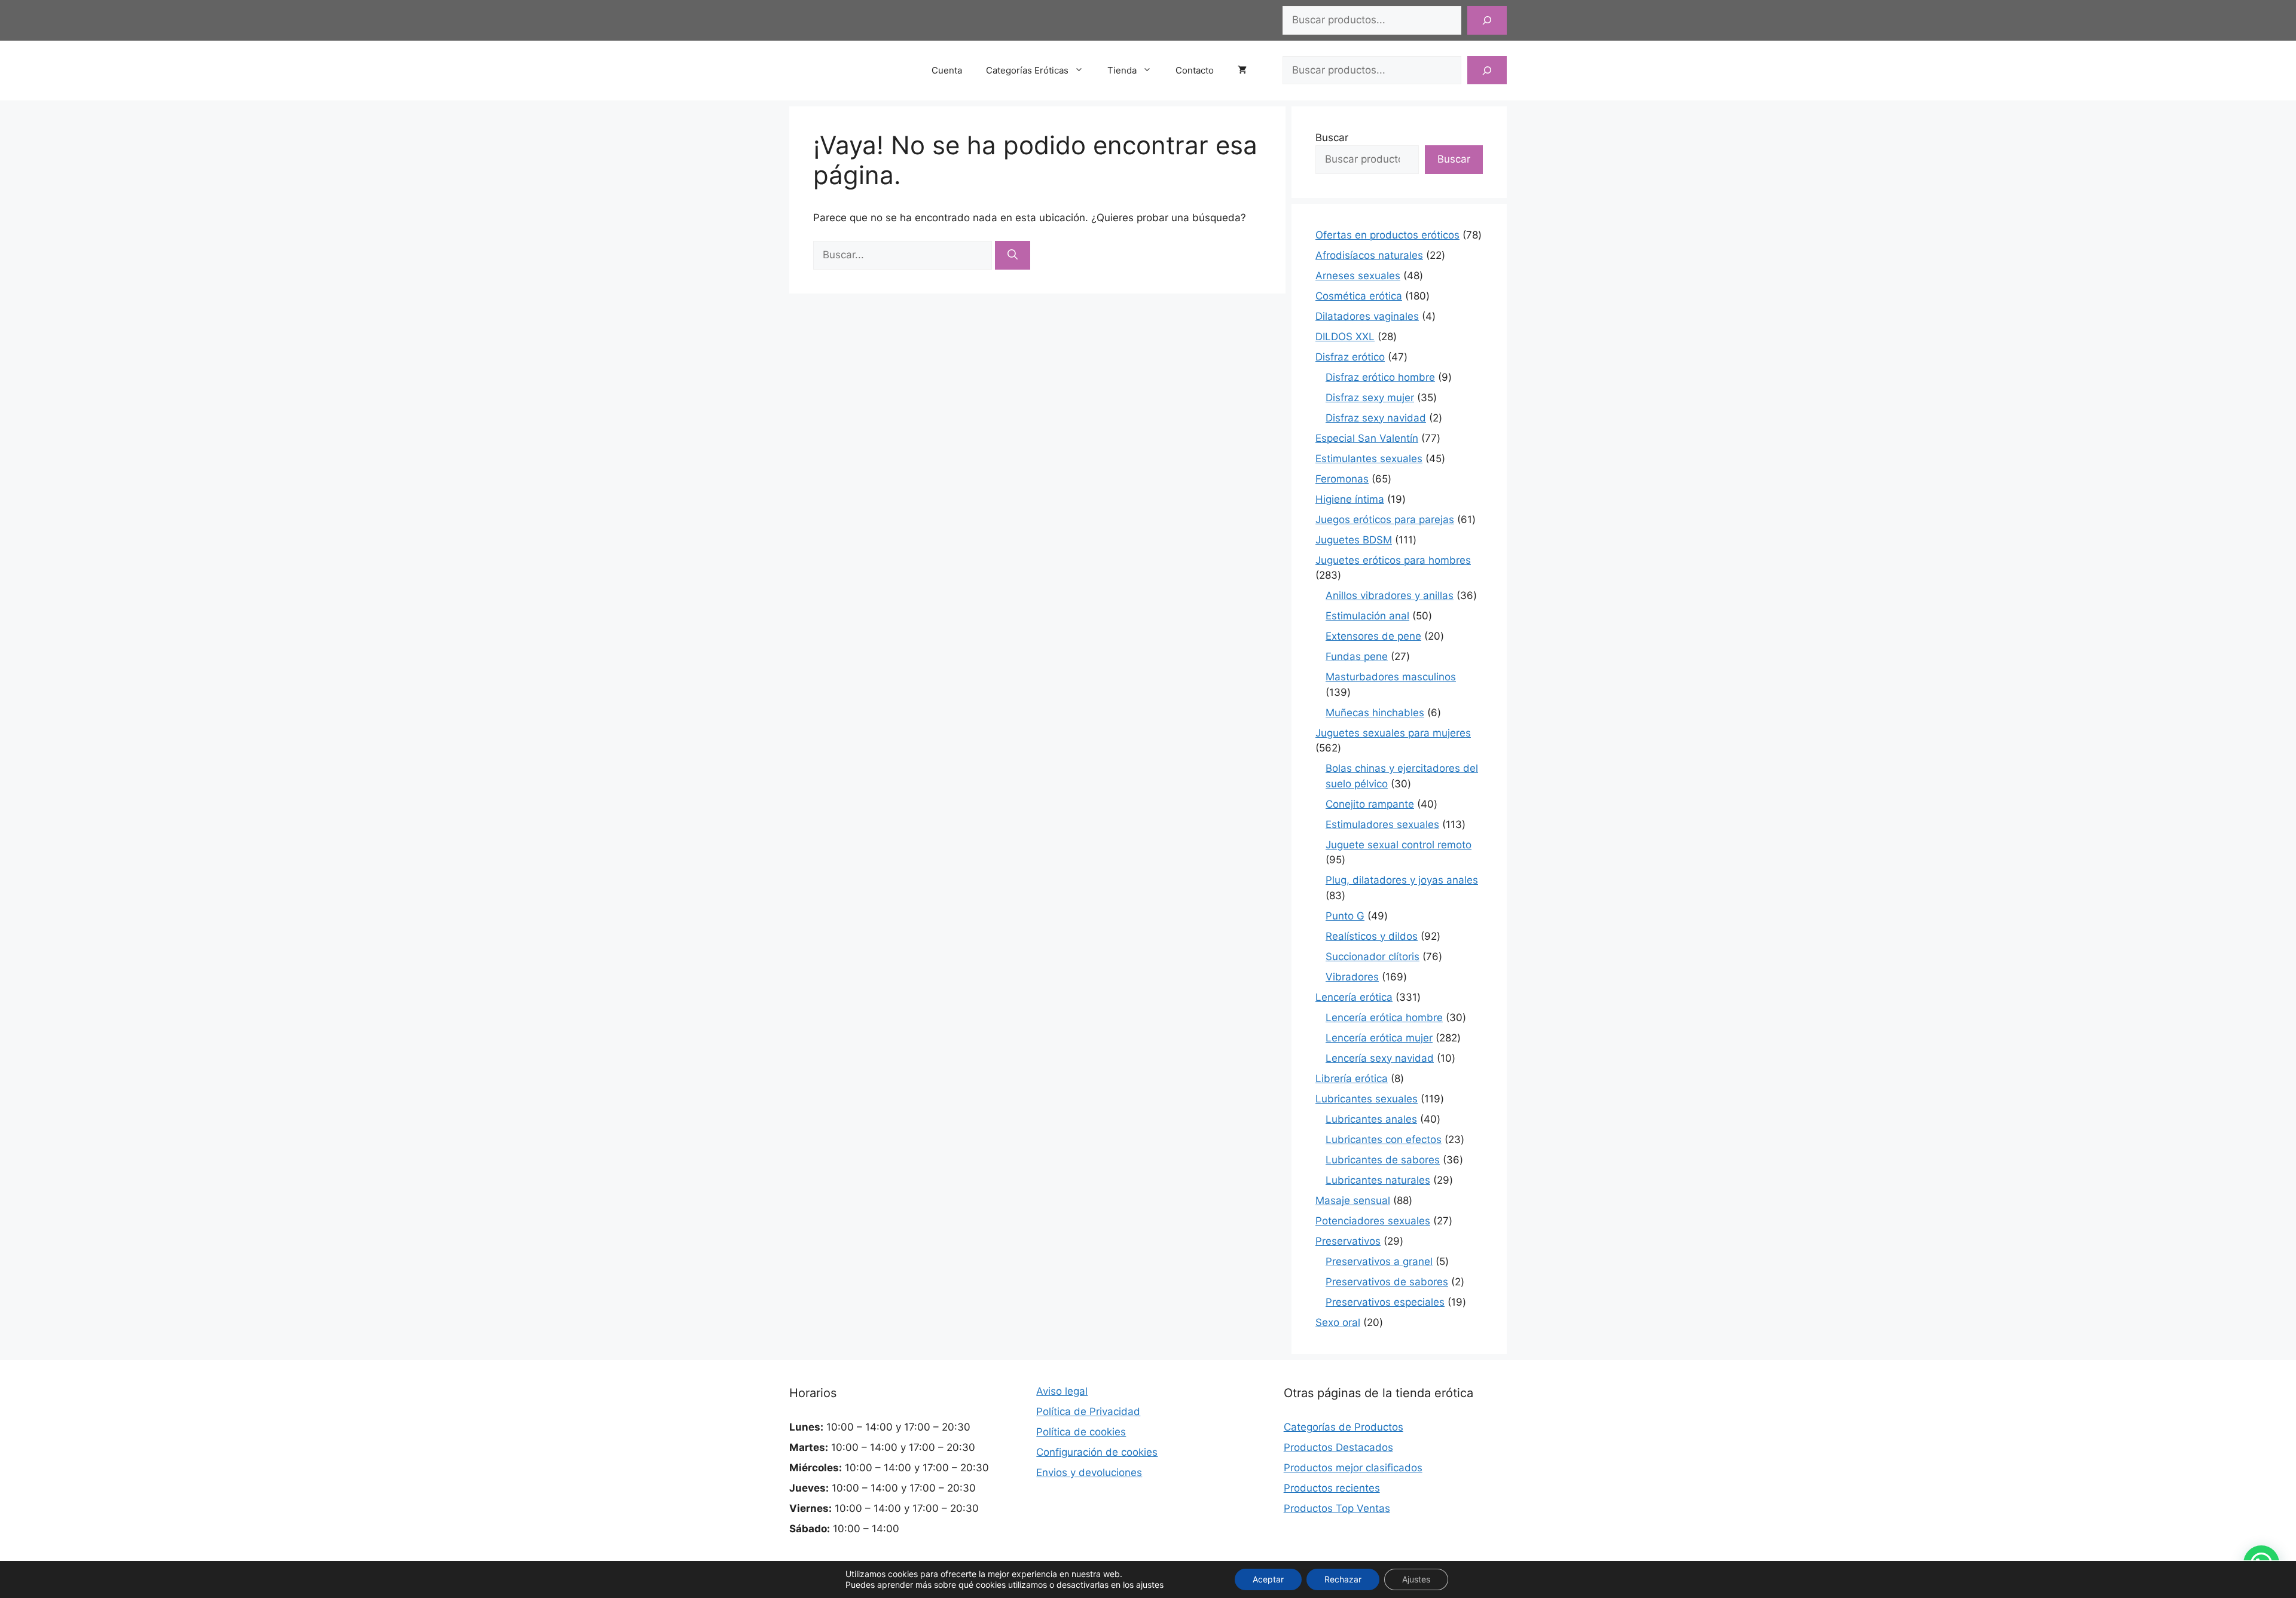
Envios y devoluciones (1089, 1472)
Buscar (1332, 138)
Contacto (1195, 70)
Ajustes (1416, 1579)
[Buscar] (1487, 20)
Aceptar (1268, 1579)
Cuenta (947, 70)
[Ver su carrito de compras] (1248, 71)
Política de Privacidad (1088, 1411)
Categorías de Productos (1344, 1427)
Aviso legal (1062, 1391)
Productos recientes (1332, 1488)
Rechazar (1343, 1579)
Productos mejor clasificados (1353, 1468)
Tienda (1122, 70)
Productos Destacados (1338, 1447)
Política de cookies (1081, 1432)
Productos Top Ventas (1337, 1508)
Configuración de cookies (1097, 1452)
